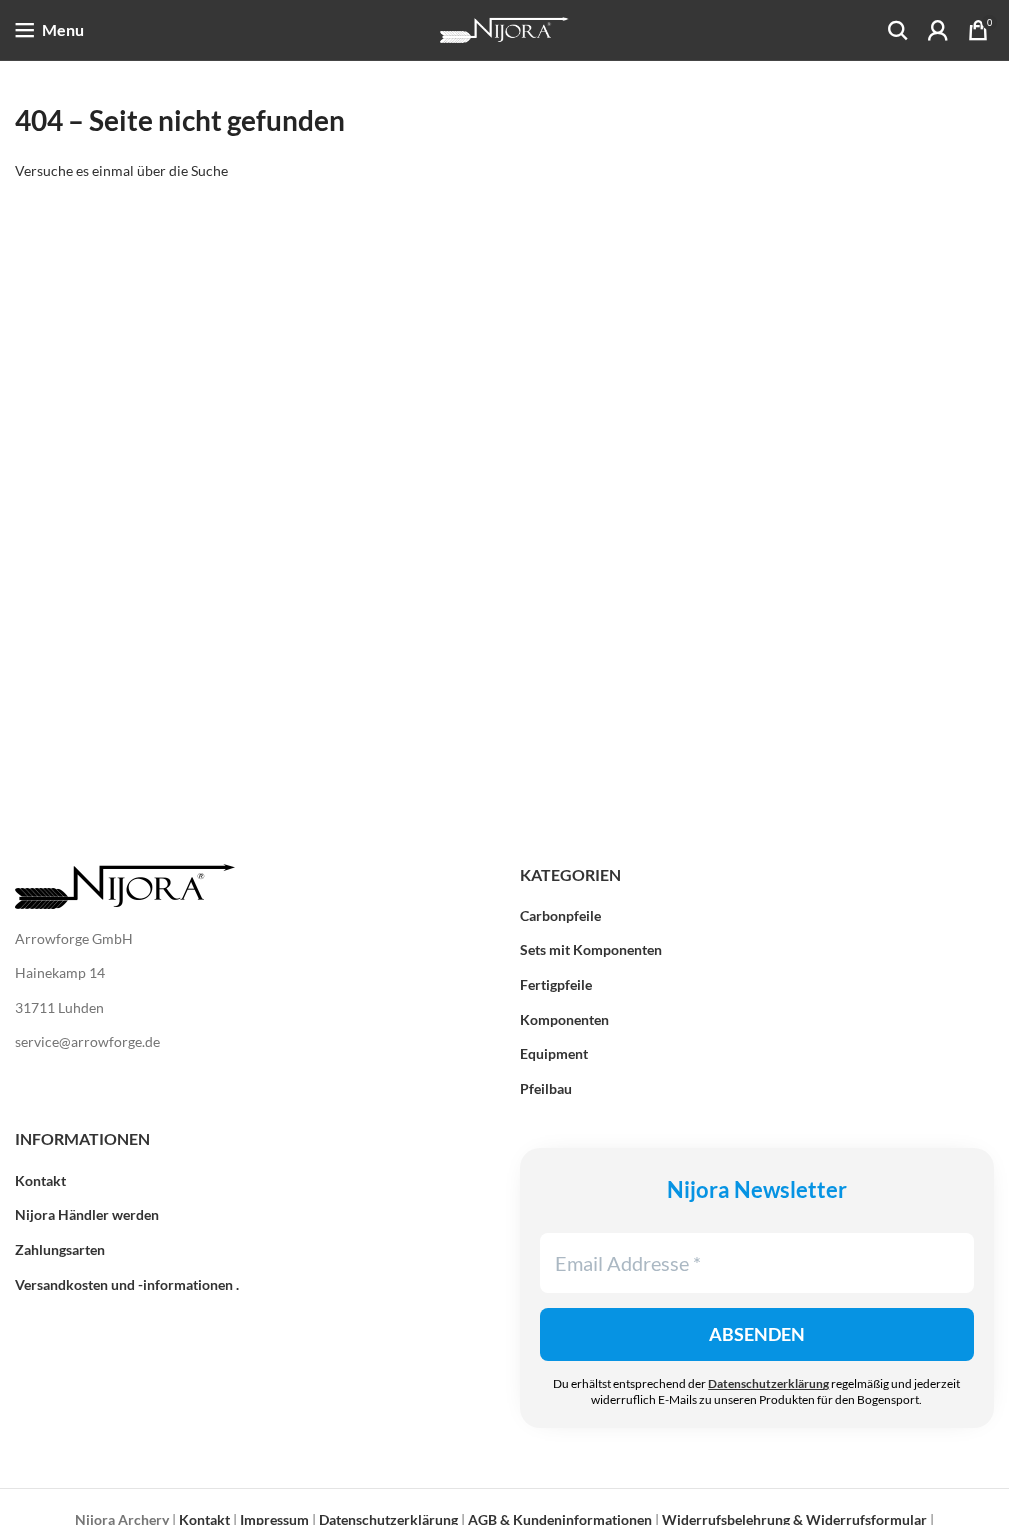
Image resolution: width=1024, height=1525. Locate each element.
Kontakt (40, 1180)
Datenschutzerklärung (768, 1383)
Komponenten (564, 1019)
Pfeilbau (546, 1088)
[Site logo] (505, 28)
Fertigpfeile (556, 984)
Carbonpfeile (560, 915)
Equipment (554, 1053)
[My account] (938, 30)
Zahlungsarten (60, 1249)
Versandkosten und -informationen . (127, 1284)
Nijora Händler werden (87, 1214)
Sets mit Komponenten (591, 949)
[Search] (898, 30)
